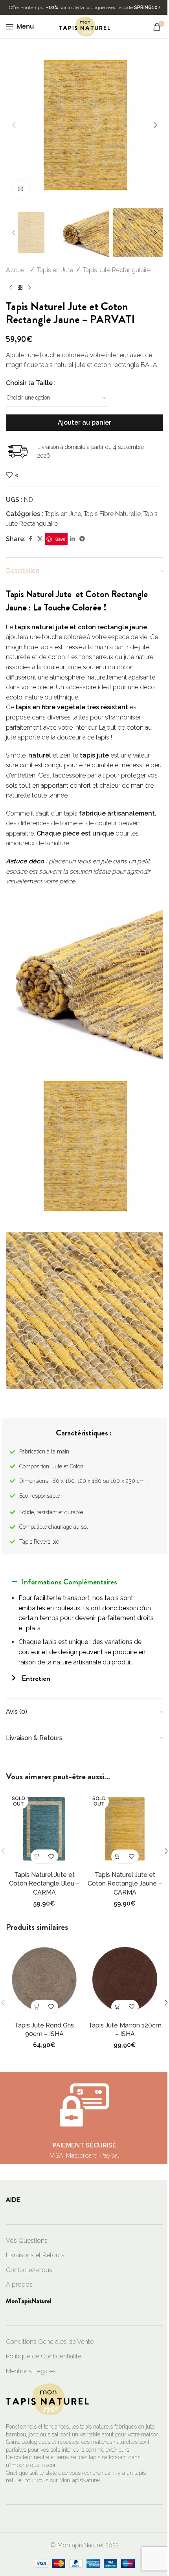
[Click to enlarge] (21, 189)
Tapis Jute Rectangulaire (117, 270)
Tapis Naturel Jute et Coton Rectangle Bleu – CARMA (44, 1884)
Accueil (17, 270)
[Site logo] (84, 26)
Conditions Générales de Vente (50, 2342)
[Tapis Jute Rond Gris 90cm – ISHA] (44, 1979)
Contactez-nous (29, 2270)
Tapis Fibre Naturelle (112, 514)
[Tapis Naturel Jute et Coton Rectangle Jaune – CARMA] (125, 1829)
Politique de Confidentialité (44, 2356)
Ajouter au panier (84, 422)
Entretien (36, 1678)
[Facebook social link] (30, 539)
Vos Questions (27, 2241)
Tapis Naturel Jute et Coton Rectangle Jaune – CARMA (125, 1884)
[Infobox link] (84, 2118)
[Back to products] (20, 288)
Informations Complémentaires (69, 1582)
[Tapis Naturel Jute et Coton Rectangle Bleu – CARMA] (44, 1829)
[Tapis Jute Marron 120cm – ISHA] (125, 1979)
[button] (14, 125)
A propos (19, 2284)
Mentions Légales (31, 2371)
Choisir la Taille (29, 383)
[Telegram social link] (82, 539)
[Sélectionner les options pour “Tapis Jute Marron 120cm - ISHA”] (118, 2007)
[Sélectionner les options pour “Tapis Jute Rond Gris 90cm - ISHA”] (38, 2007)
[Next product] (29, 288)
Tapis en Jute (55, 270)
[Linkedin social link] (72, 539)
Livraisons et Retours (35, 2255)
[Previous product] (11, 288)
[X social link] (40, 539)
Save (60, 539)
